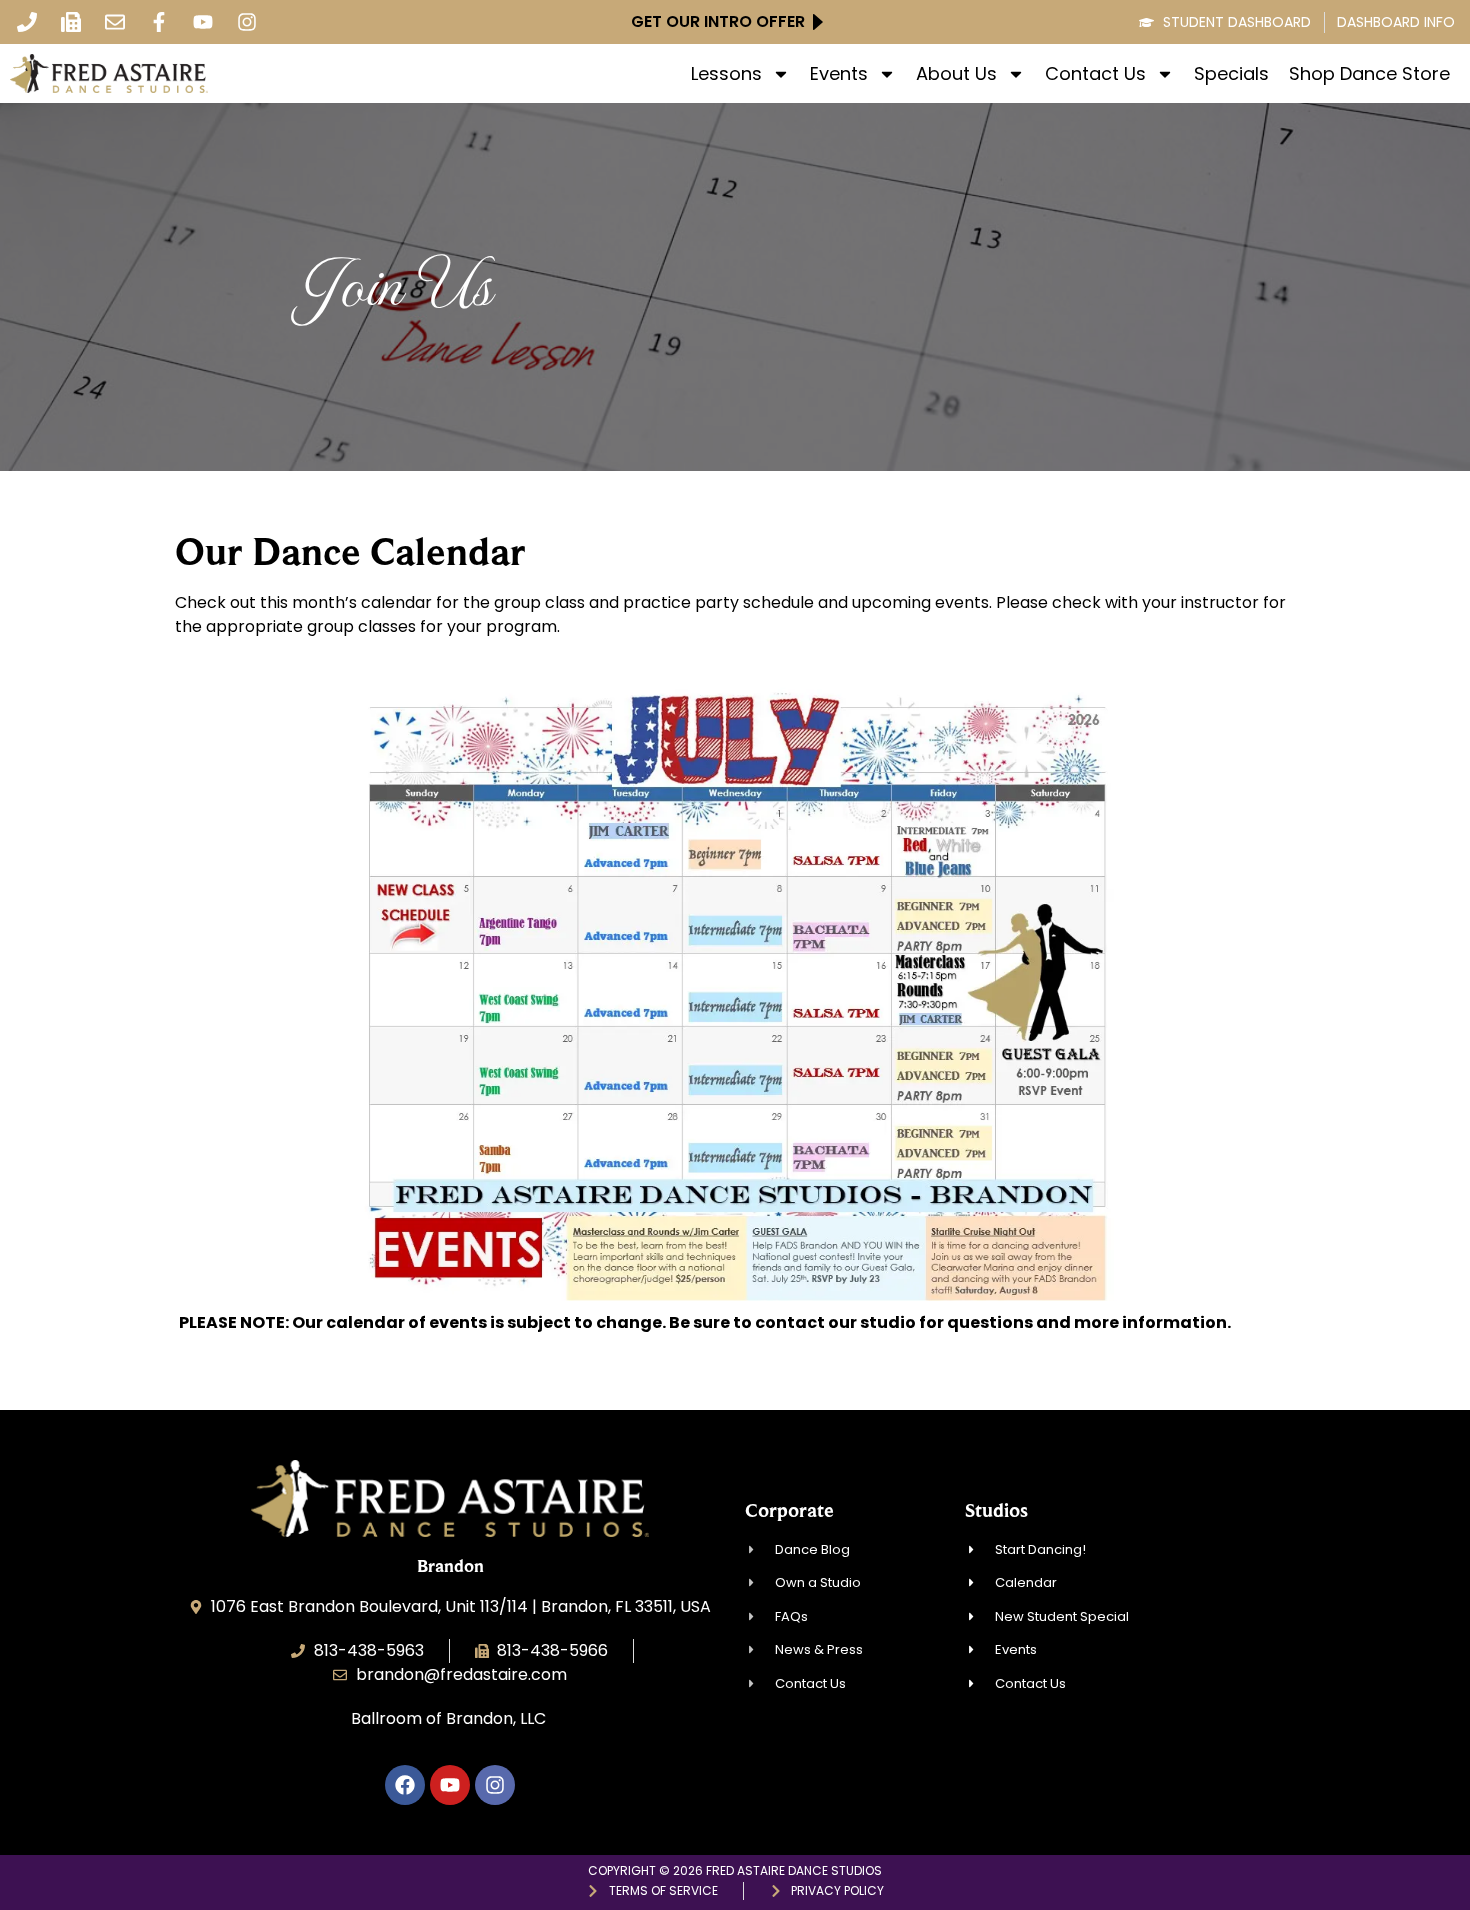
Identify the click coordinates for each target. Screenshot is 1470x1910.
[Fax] (71, 22)
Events (839, 74)
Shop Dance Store (1369, 74)
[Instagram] (247, 22)
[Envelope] (115, 22)
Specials (1231, 74)
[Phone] (27, 22)
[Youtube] (203, 22)
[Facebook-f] (159, 22)
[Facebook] (405, 1785)
